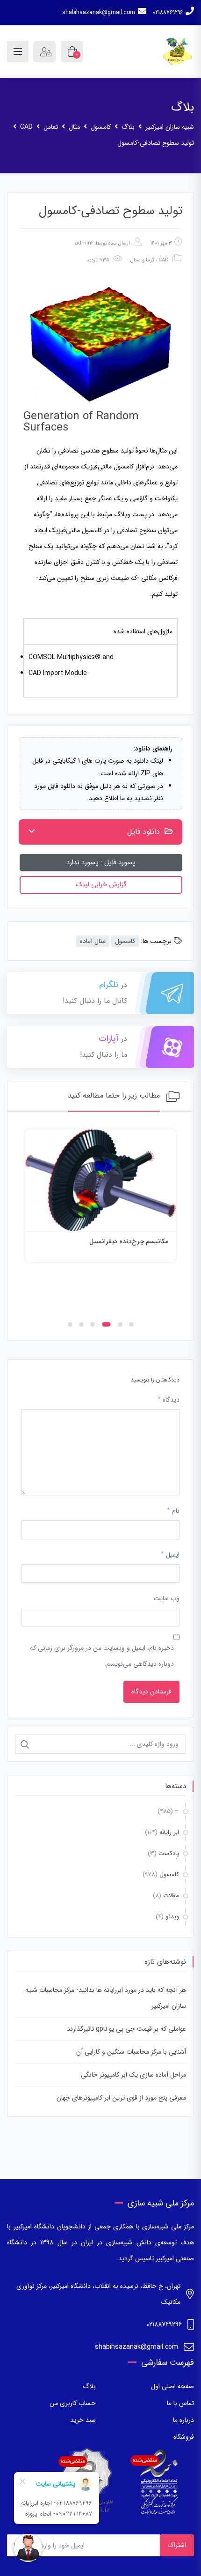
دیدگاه (169, 1400)
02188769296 (168, 12)
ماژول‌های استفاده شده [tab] (143, 631)
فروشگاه (184, 2437)
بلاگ (89, 2386)
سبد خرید (83, 2420)
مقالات (171, 1896)
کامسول (125, 941)
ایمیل (170, 1555)
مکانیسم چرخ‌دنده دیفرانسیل (129, 1241)
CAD (164, 260)
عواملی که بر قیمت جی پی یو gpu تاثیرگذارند (126, 2029)
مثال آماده (93, 941)
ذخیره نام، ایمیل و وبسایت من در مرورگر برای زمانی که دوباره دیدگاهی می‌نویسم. (102, 1656)
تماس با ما (180, 2403)
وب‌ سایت (167, 1598)
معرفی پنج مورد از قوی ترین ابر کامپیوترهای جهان (121, 2098)
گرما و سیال (142, 260)
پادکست (169, 1853)
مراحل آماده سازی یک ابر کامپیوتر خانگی (133, 2075)
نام (173, 1511)
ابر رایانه (169, 1832)
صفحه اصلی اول (172, 2386)
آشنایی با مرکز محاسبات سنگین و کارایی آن (131, 2052)
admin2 (84, 243)
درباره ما (183, 2420)
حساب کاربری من (73, 2403)
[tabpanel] (100, 671)
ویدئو (172, 1917)
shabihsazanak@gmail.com (99, 12)
